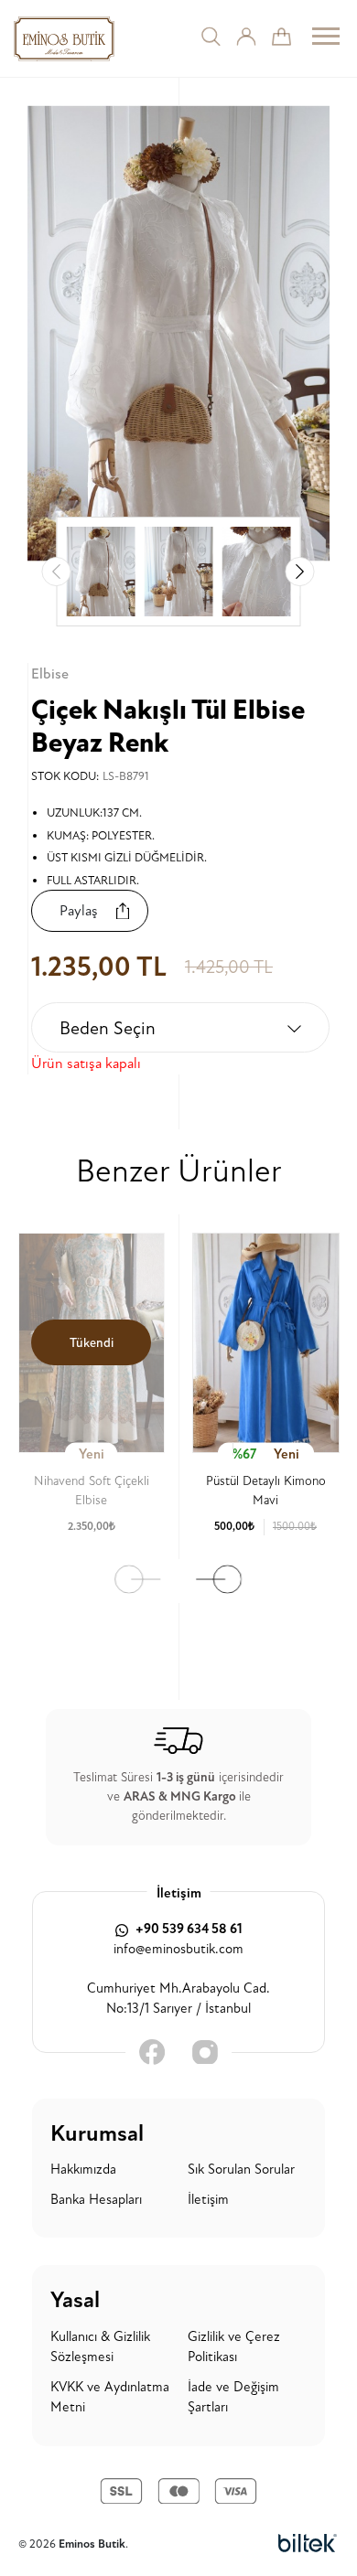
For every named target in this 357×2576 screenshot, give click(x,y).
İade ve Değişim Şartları (233, 2398)
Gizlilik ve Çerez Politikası (234, 2347)
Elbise (50, 674)
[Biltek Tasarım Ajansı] (308, 2544)
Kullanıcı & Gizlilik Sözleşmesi (100, 2347)
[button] (300, 572)
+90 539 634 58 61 (188, 1929)
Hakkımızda (83, 2170)
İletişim (208, 2200)
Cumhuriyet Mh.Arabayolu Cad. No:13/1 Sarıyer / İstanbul (178, 1999)
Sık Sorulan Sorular (241, 2170)
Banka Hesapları (96, 2200)
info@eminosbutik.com (178, 1949)
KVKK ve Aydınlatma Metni (110, 2398)
